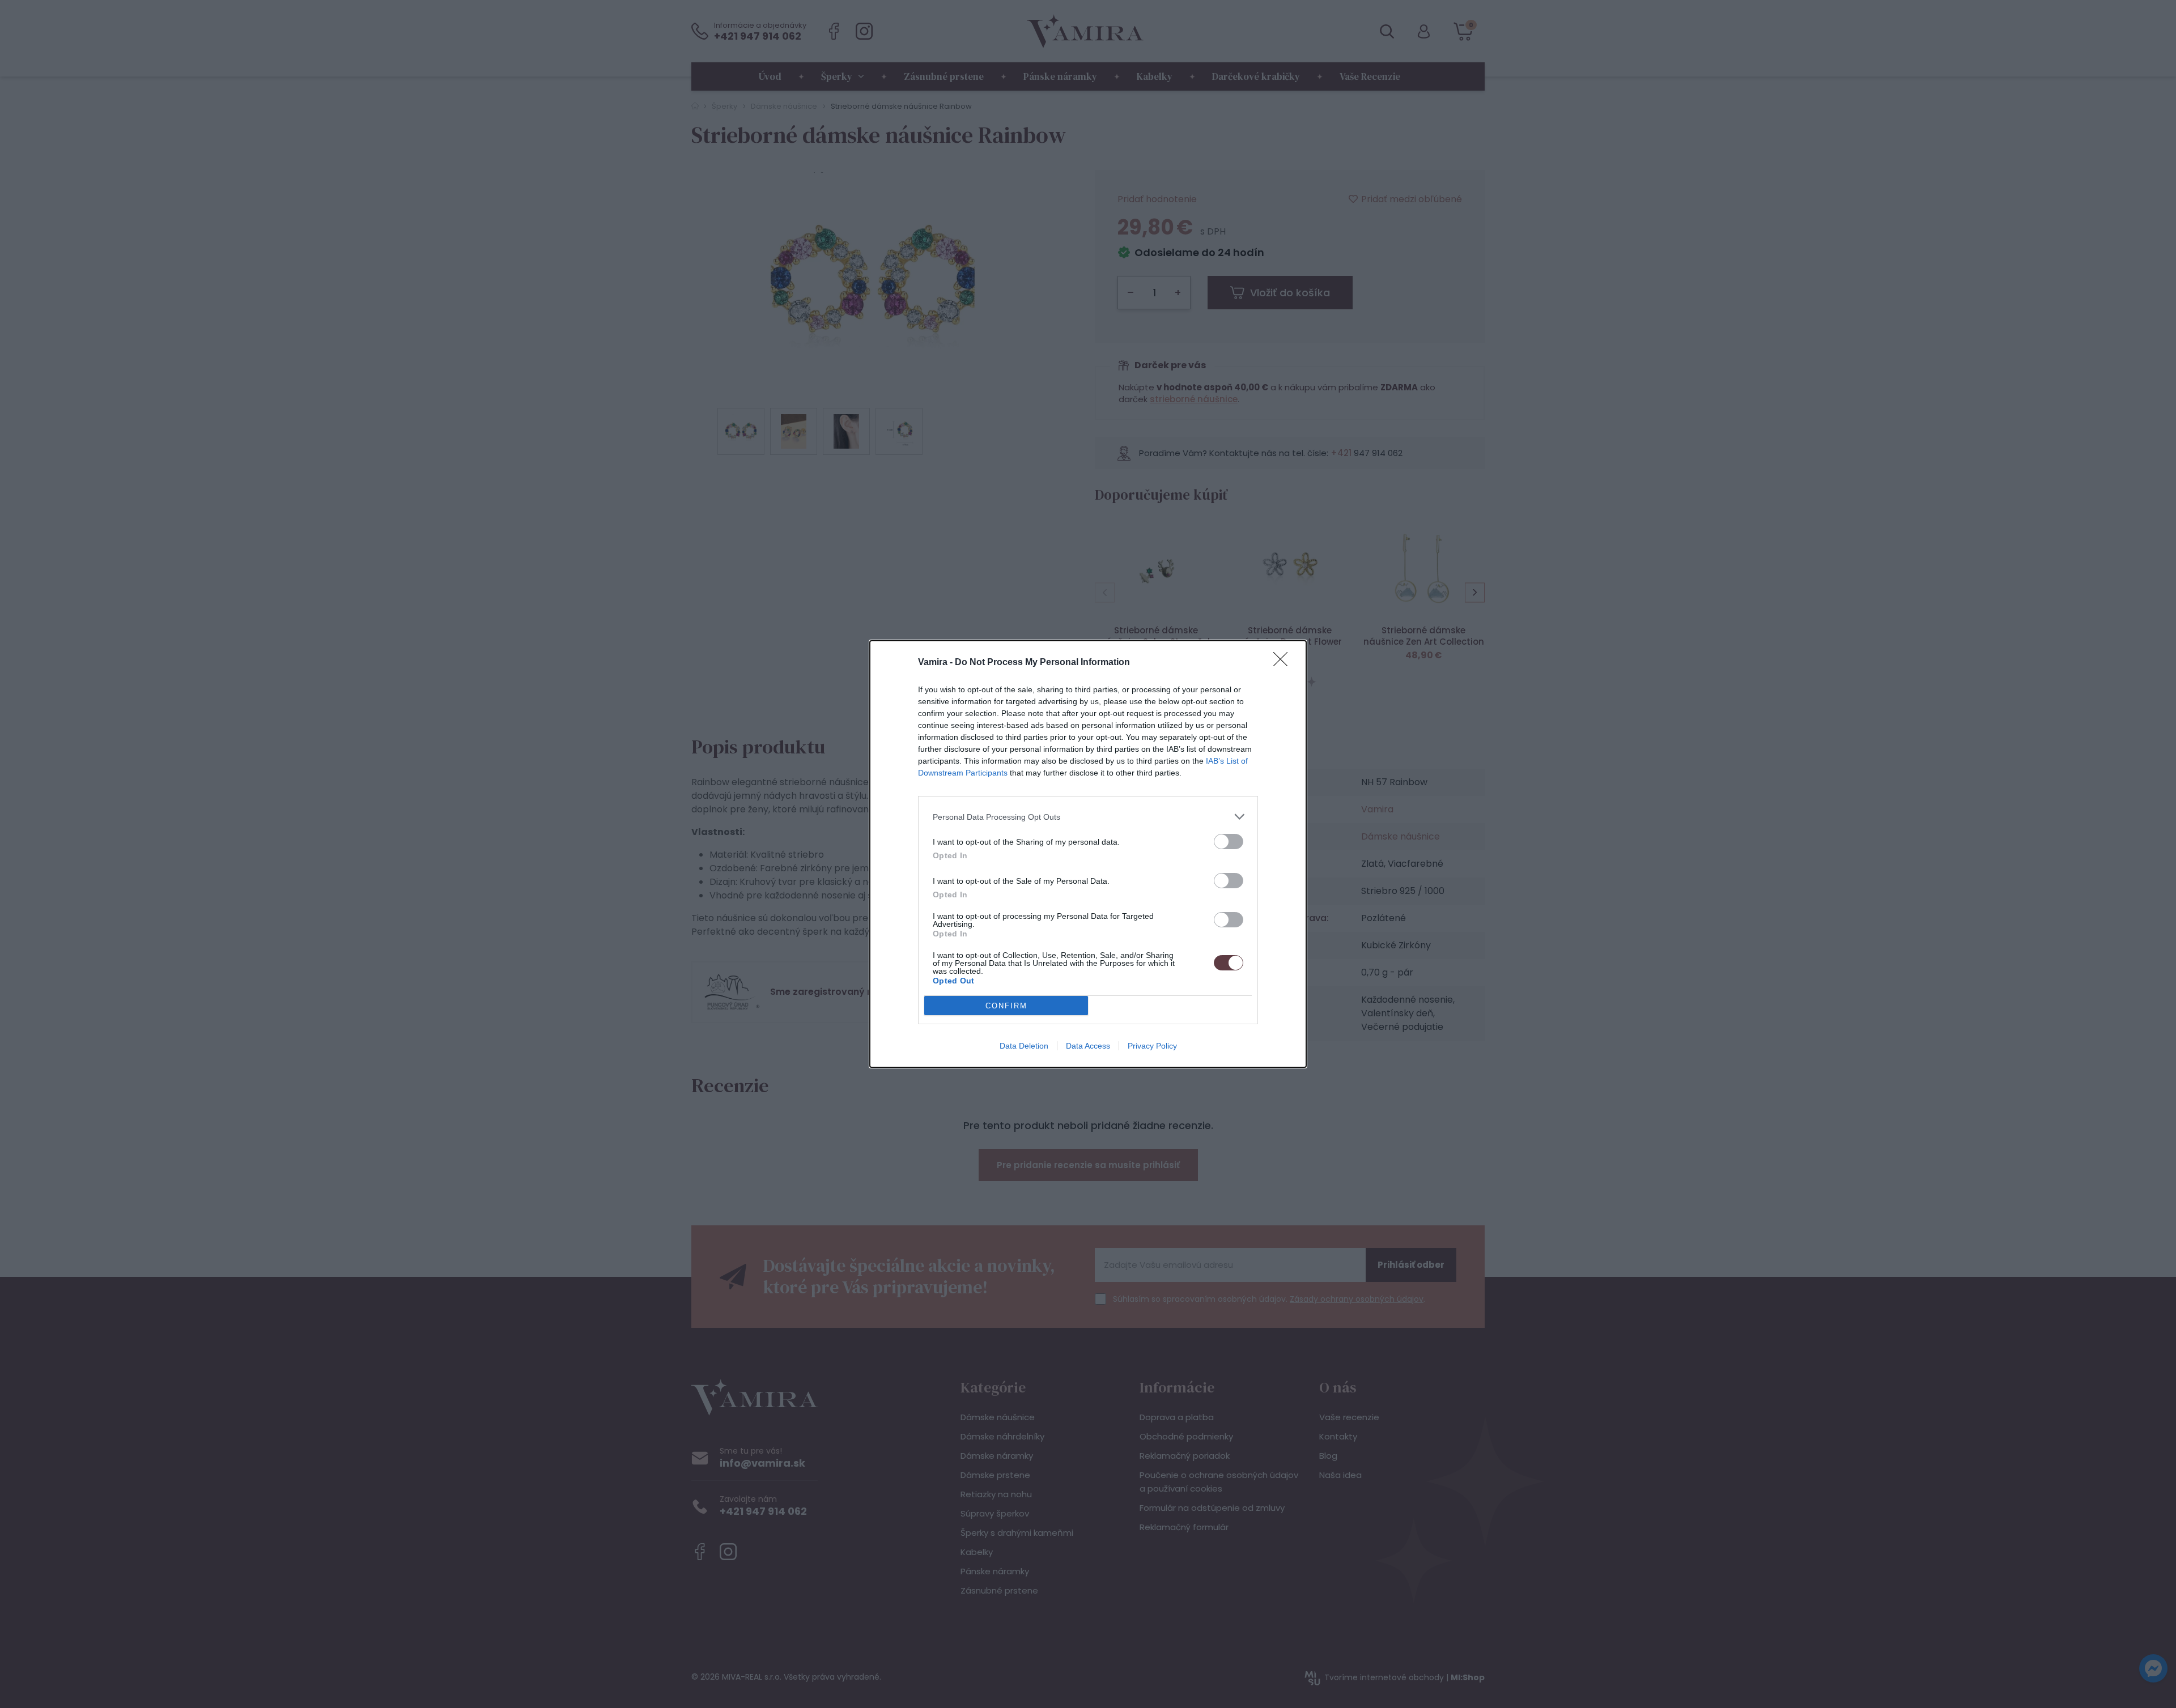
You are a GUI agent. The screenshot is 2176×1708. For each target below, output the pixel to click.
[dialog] (1088, 854)
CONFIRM (1006, 1006)
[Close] (1284, 663)
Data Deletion (1024, 1046)
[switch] (1229, 842)
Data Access (1088, 1046)
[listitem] (1088, 817)
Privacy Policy (1152, 1046)
